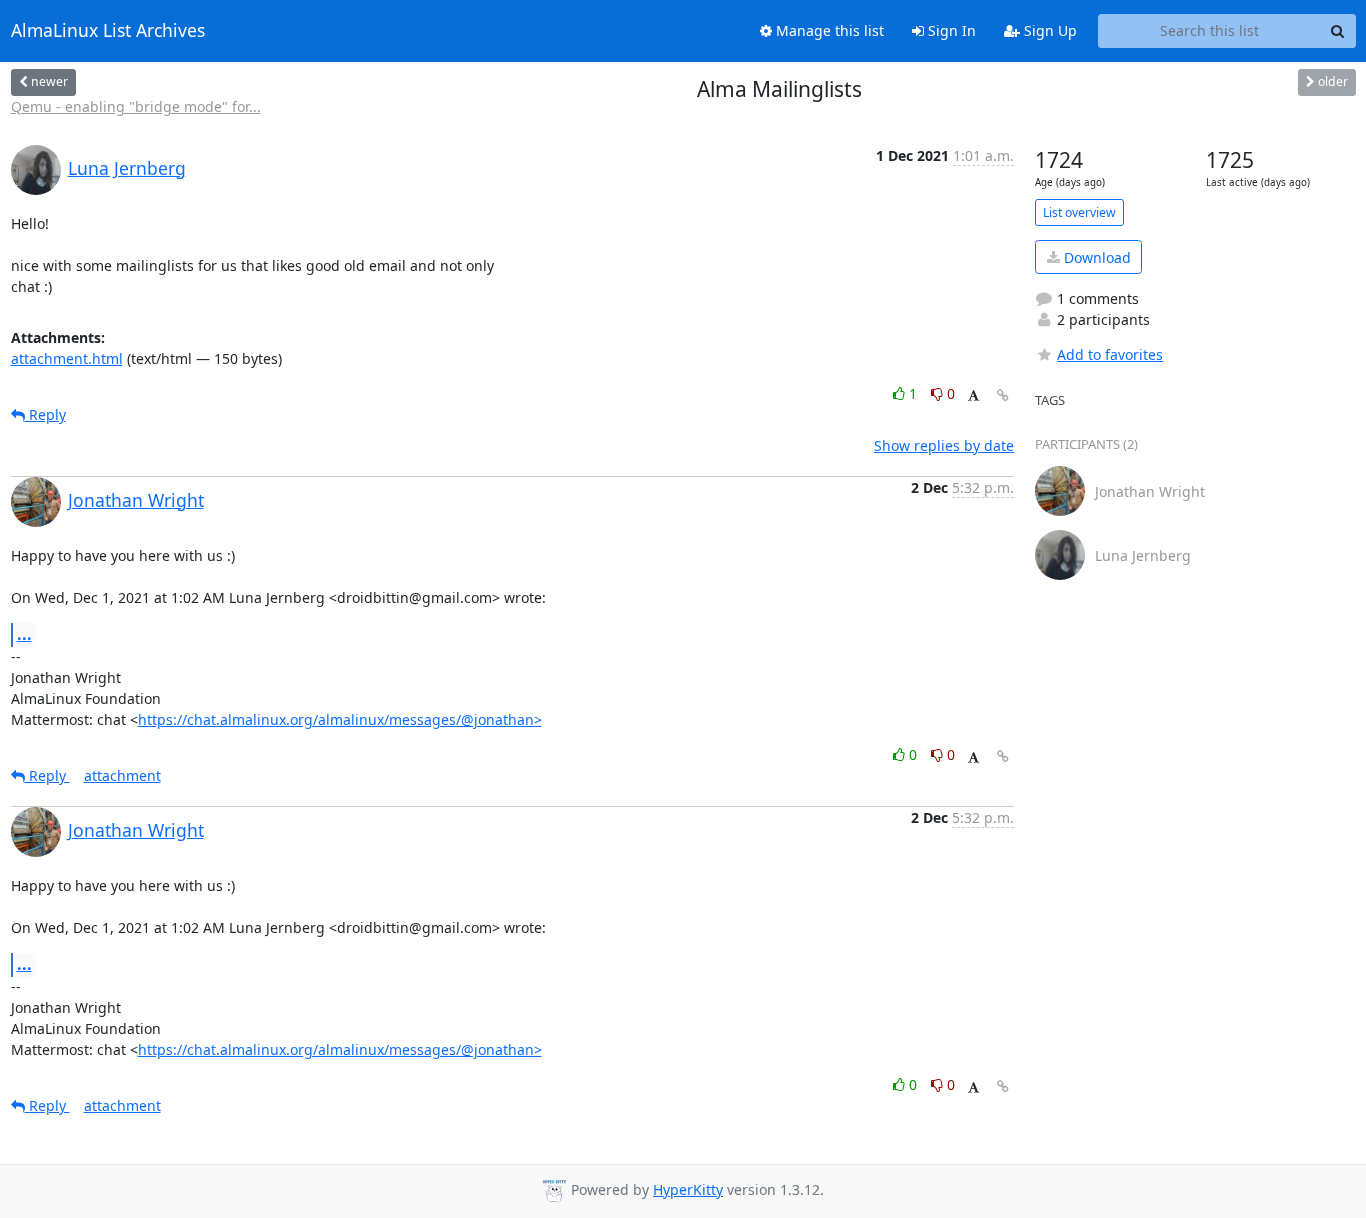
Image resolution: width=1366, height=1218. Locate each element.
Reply (45, 414)
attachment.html (67, 358)
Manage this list (828, 30)
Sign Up (1048, 30)
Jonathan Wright (136, 500)
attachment (122, 775)
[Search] (1338, 31)
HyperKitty (688, 1189)
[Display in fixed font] (973, 396)
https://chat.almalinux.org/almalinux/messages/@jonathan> (340, 719)
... (24, 634)
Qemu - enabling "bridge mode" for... (136, 106)
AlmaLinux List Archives (108, 31)
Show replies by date (944, 445)
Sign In (950, 30)
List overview (1079, 212)
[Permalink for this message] (1003, 395)
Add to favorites (1110, 354)
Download (1095, 257)
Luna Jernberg (127, 168)
